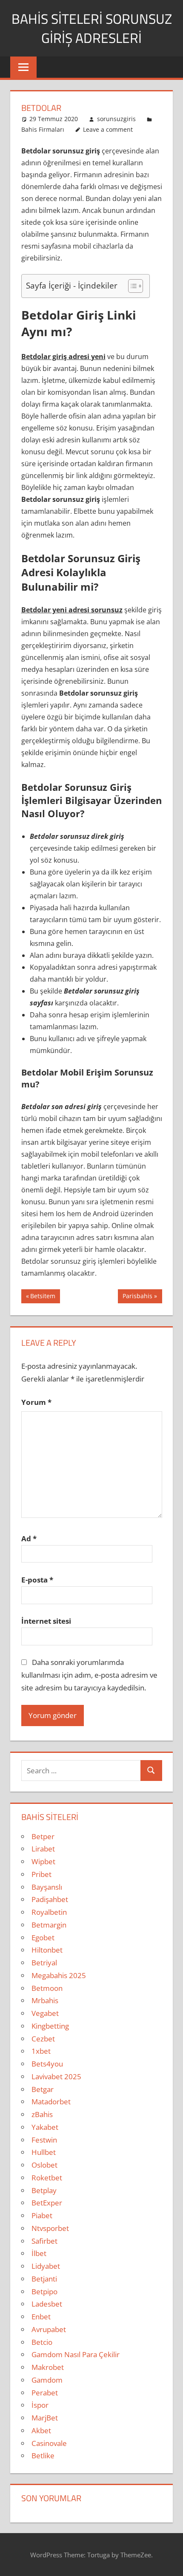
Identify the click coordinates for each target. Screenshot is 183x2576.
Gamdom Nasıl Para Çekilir (76, 2354)
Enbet (41, 2317)
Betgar (43, 2089)
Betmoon (47, 1988)
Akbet (41, 2430)
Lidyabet (46, 2266)
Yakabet (45, 2127)
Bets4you (47, 2064)
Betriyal (44, 1963)
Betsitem (43, 1297)
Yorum (36, 1402)
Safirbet (44, 2241)
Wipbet (43, 1861)
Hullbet (44, 2152)
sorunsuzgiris (116, 119)
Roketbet (47, 2178)
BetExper (47, 2203)
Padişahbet (50, 1899)
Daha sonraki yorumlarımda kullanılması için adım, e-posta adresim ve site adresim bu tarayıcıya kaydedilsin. (89, 1675)
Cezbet (43, 2039)
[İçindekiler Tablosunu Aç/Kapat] (131, 286)
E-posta (37, 1580)
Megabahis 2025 (59, 1975)
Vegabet (45, 2013)
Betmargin (49, 1925)
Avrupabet (49, 2329)
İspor (40, 2405)
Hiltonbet (47, 1950)
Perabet (45, 2393)
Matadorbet (51, 2102)
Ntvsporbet (50, 2228)
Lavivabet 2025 (56, 2076)
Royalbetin (49, 1912)
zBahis (42, 2114)
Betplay (44, 2190)
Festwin (44, 2140)
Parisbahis (137, 1297)
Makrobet (48, 2367)
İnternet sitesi (46, 1621)
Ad (29, 1539)
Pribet (41, 1874)
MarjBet (45, 2418)
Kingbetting (50, 2026)
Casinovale (49, 2443)
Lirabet (43, 1849)
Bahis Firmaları (43, 129)
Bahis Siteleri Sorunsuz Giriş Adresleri (92, 28)
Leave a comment (108, 129)
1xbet (41, 2051)
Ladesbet (47, 2304)
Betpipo (44, 2292)
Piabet (42, 2215)
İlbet (39, 2253)
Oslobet (44, 2165)
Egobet (43, 1938)
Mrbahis (45, 2000)
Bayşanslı (47, 1887)
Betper (43, 1836)
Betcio (42, 2342)
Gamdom (47, 2380)
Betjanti (44, 2279)
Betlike (43, 2456)
